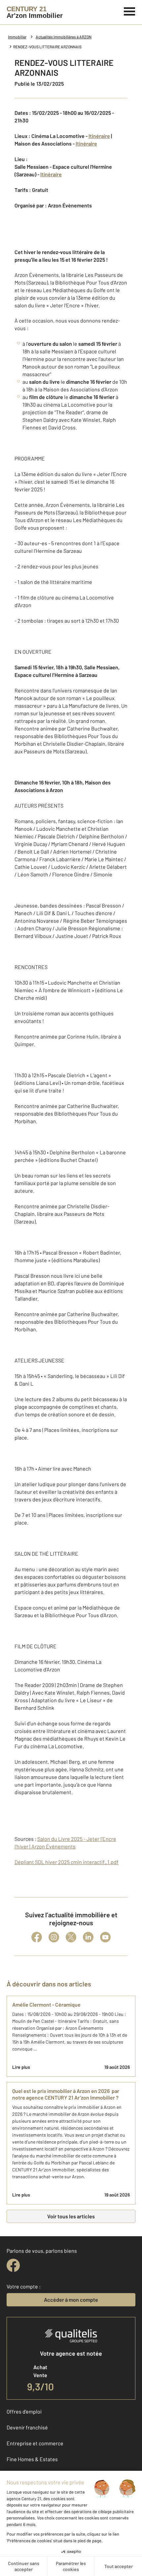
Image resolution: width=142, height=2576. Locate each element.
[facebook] (13, 2265)
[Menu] (130, 11)
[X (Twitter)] (71, 1937)
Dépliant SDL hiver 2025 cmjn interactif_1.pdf (67, 1862)
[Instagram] (54, 1937)
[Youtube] (105, 1937)
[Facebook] (37, 1937)
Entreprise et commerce (35, 2443)
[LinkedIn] (88, 1937)
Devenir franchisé (27, 2427)
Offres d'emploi (24, 2411)
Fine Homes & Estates (32, 2459)
